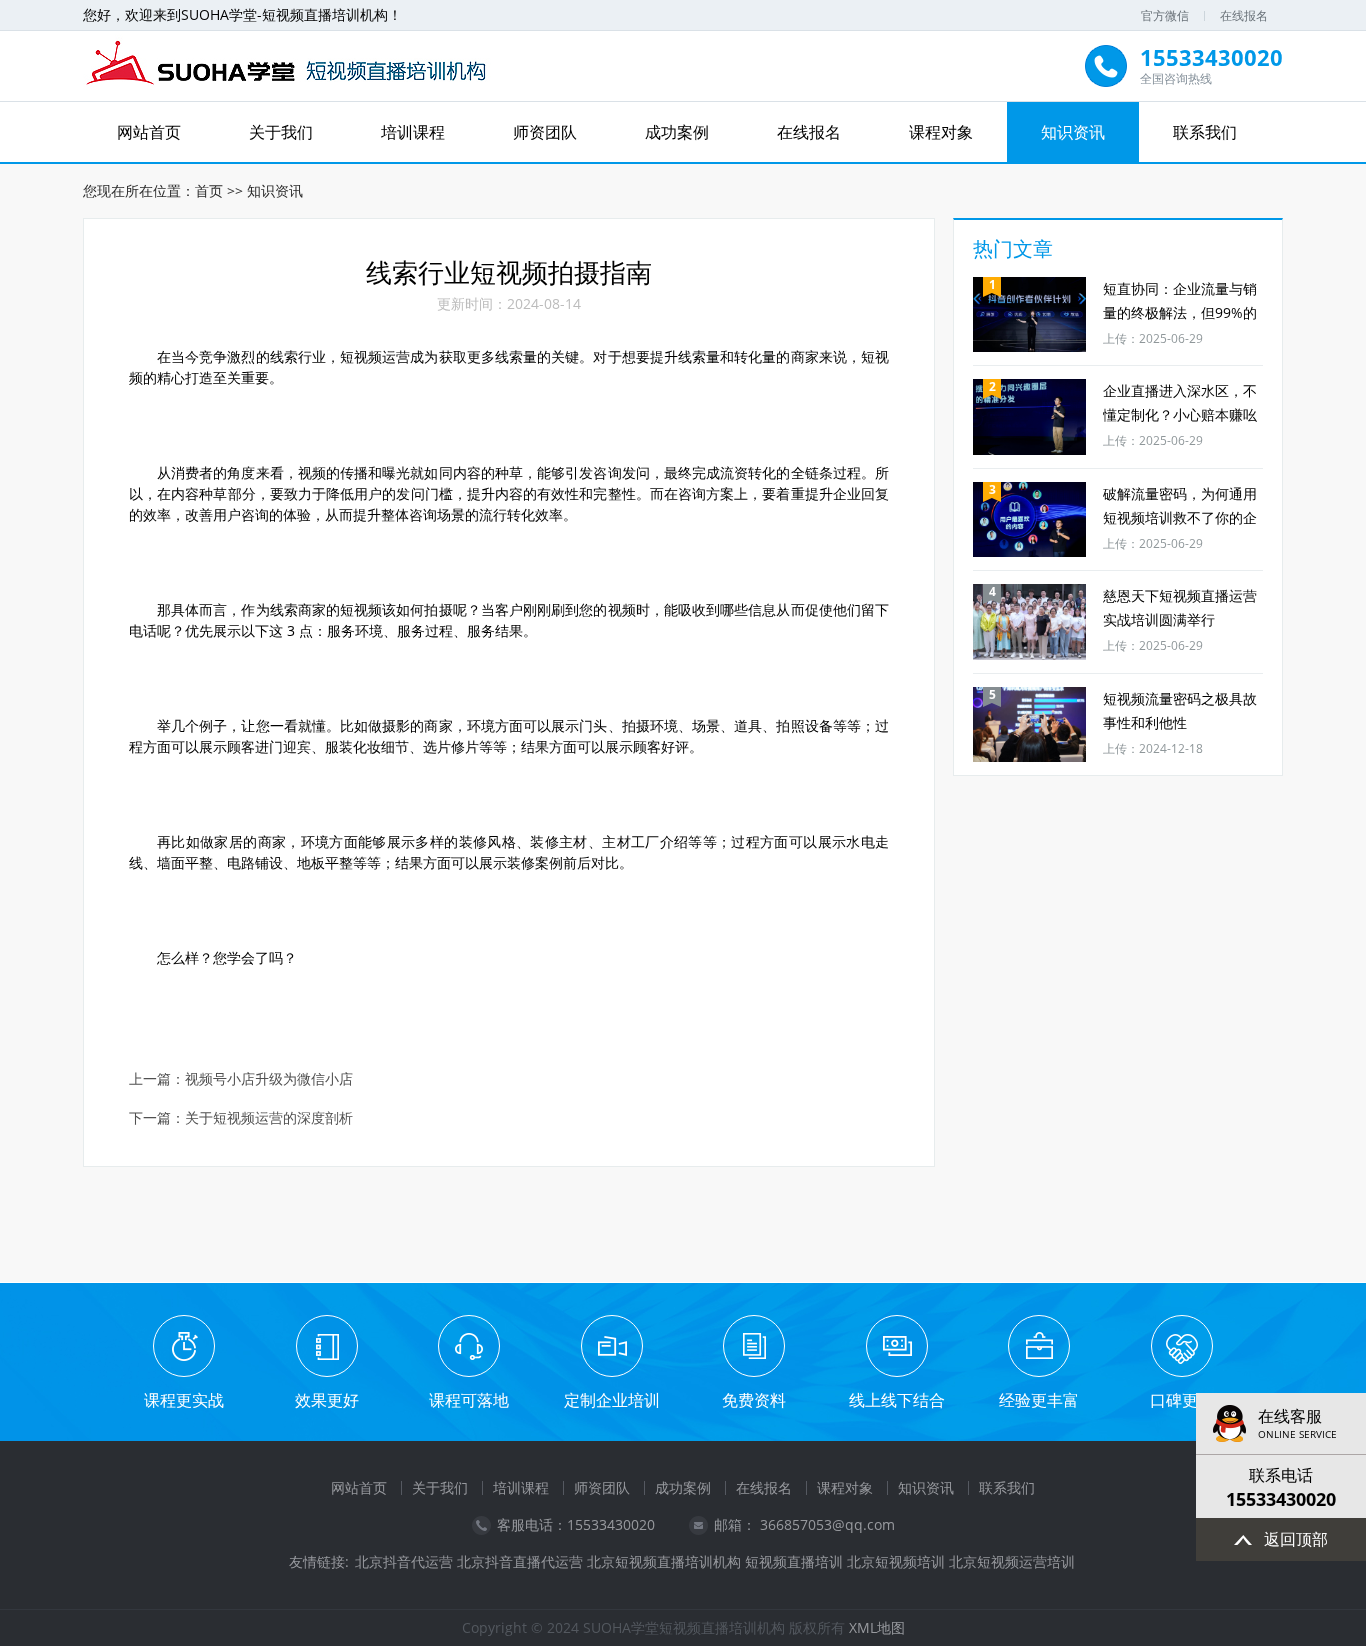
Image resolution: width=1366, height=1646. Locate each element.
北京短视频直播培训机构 (664, 1562)
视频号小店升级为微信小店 (269, 1079)
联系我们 (1205, 132)
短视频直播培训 (794, 1562)
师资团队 (545, 132)
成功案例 (677, 132)
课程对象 (941, 132)
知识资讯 (1073, 132)
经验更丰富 (1039, 1400)
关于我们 (281, 132)
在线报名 (1244, 15)
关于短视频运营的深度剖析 (269, 1118)
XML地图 (877, 1627)
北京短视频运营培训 (1012, 1562)
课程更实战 (184, 1400)
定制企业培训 (612, 1400)
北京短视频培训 (896, 1562)
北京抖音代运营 (404, 1562)
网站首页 (149, 132)
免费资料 (754, 1400)
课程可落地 (469, 1400)
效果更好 (327, 1400)
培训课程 (413, 132)
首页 (209, 190)
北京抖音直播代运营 (520, 1562)
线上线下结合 (897, 1400)
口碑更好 (1182, 1400)
